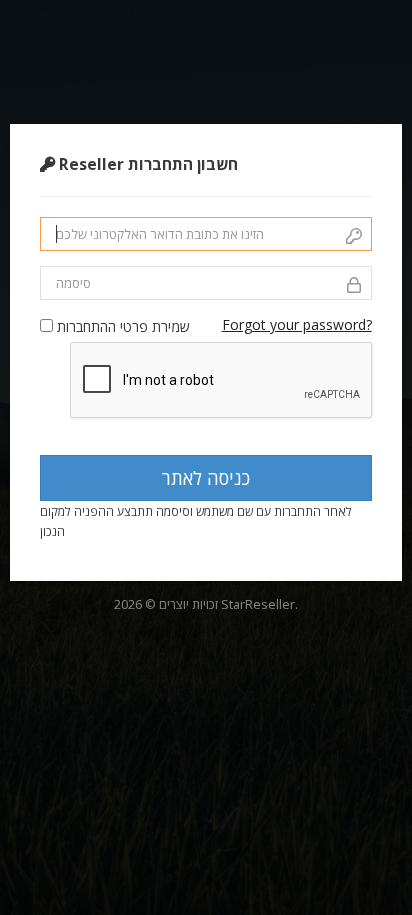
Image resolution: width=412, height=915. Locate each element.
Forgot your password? (297, 324)
